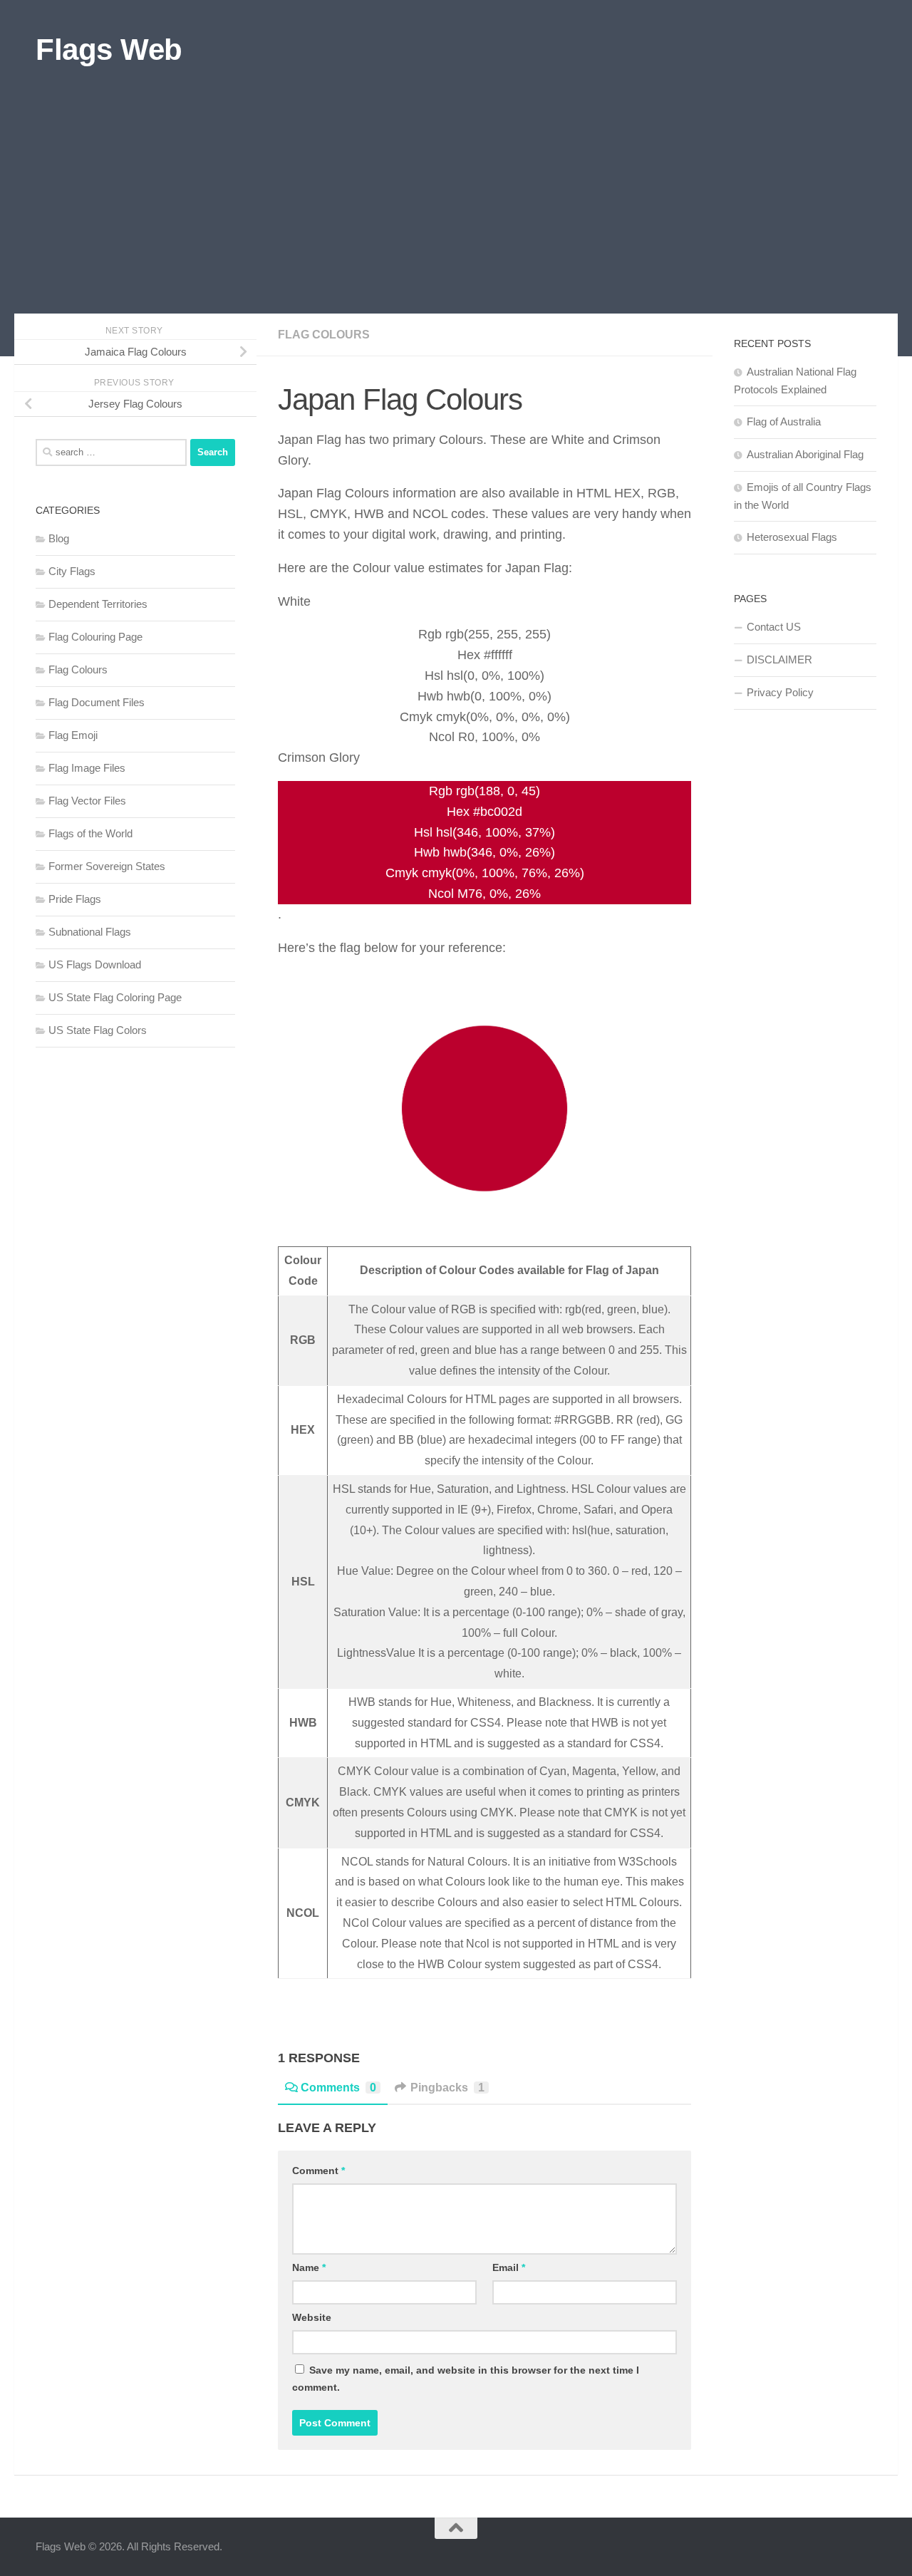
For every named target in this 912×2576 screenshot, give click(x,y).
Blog (59, 538)
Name (309, 2267)
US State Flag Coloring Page (115, 997)
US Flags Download (95, 964)
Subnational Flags (90, 932)
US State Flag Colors (98, 1030)
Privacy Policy (780, 692)
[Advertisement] (456, 207)
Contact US (774, 627)
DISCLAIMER (779, 659)
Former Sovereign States (107, 866)
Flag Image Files (87, 768)
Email (509, 2267)
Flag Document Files (97, 702)
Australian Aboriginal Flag (805, 454)
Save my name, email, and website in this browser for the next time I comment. (466, 2379)
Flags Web (109, 50)
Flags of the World (90, 833)
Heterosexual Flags (792, 537)
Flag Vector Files (87, 801)
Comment (318, 2171)
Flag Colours (324, 335)
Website (312, 2317)
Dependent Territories (98, 604)
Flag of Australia (784, 421)
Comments (338, 2088)
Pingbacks (447, 2088)
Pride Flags (75, 899)
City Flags (72, 571)
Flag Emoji (73, 735)
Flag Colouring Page (95, 637)
